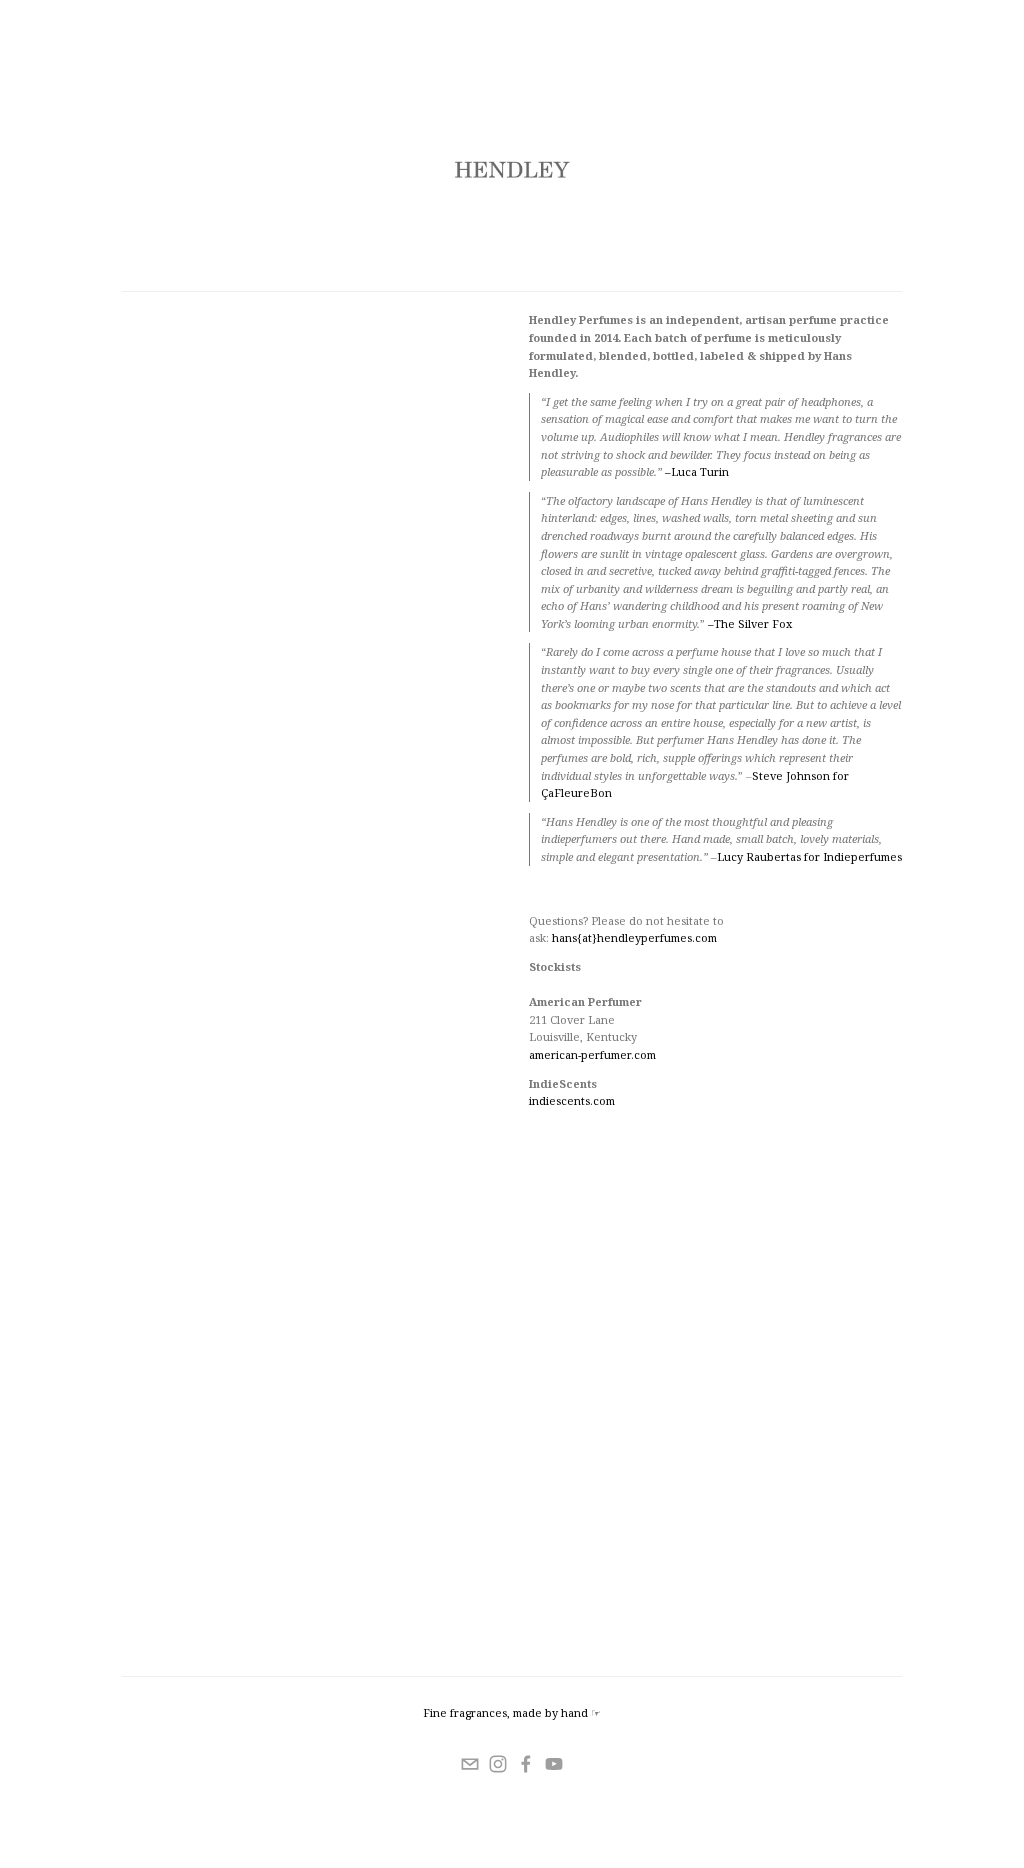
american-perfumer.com (592, 1054)
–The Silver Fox (750, 623)
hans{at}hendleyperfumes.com (633, 937)
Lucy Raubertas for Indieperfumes (809, 856)
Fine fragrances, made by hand (505, 1712)
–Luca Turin (697, 471)
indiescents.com (572, 1100)
